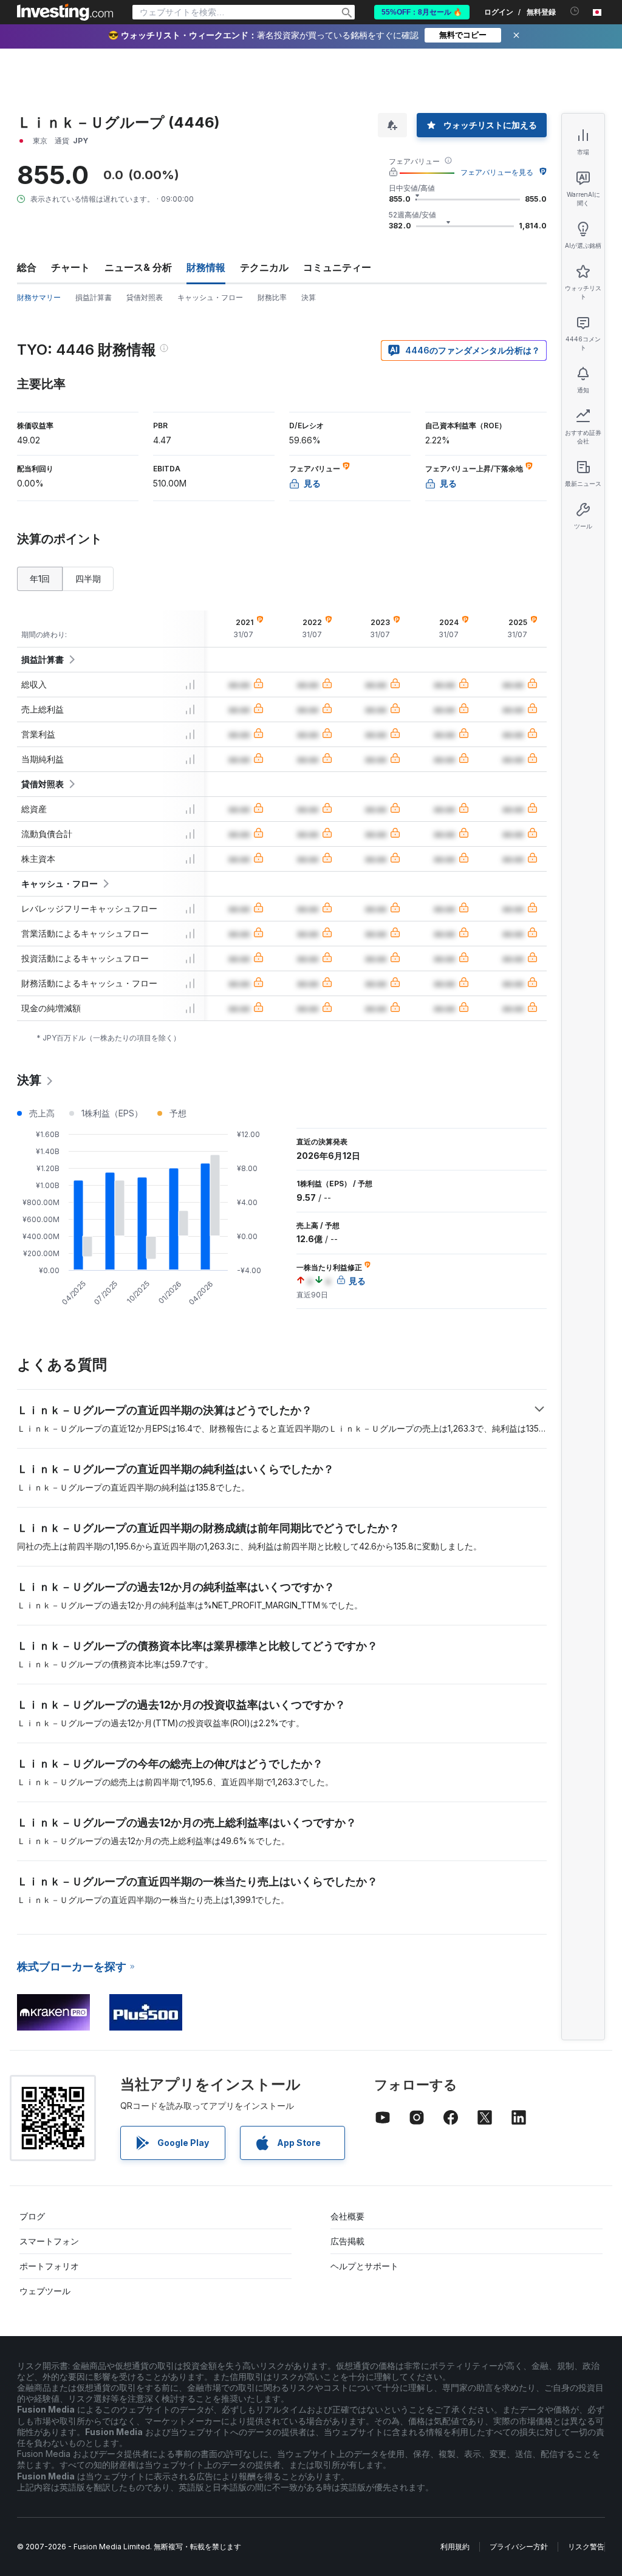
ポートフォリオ (49, 2266)
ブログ (32, 2216)
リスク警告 (586, 2547)
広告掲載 (347, 2241)
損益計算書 (94, 297)
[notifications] (575, 11)
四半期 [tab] (88, 579)
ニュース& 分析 (138, 267)
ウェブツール (45, 2291)
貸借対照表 (145, 297)
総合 (27, 267)
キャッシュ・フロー (210, 297)
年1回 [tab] (40, 579)
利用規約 (455, 2547)
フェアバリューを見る (497, 172)
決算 (309, 297)
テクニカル (264, 267)
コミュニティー (337, 267)
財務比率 (272, 297)
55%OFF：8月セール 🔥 (422, 12)
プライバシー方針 (519, 2547)
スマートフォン (49, 2241)
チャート (70, 267)
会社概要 (347, 2216)
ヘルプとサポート (364, 2266)
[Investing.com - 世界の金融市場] (65, 12)
